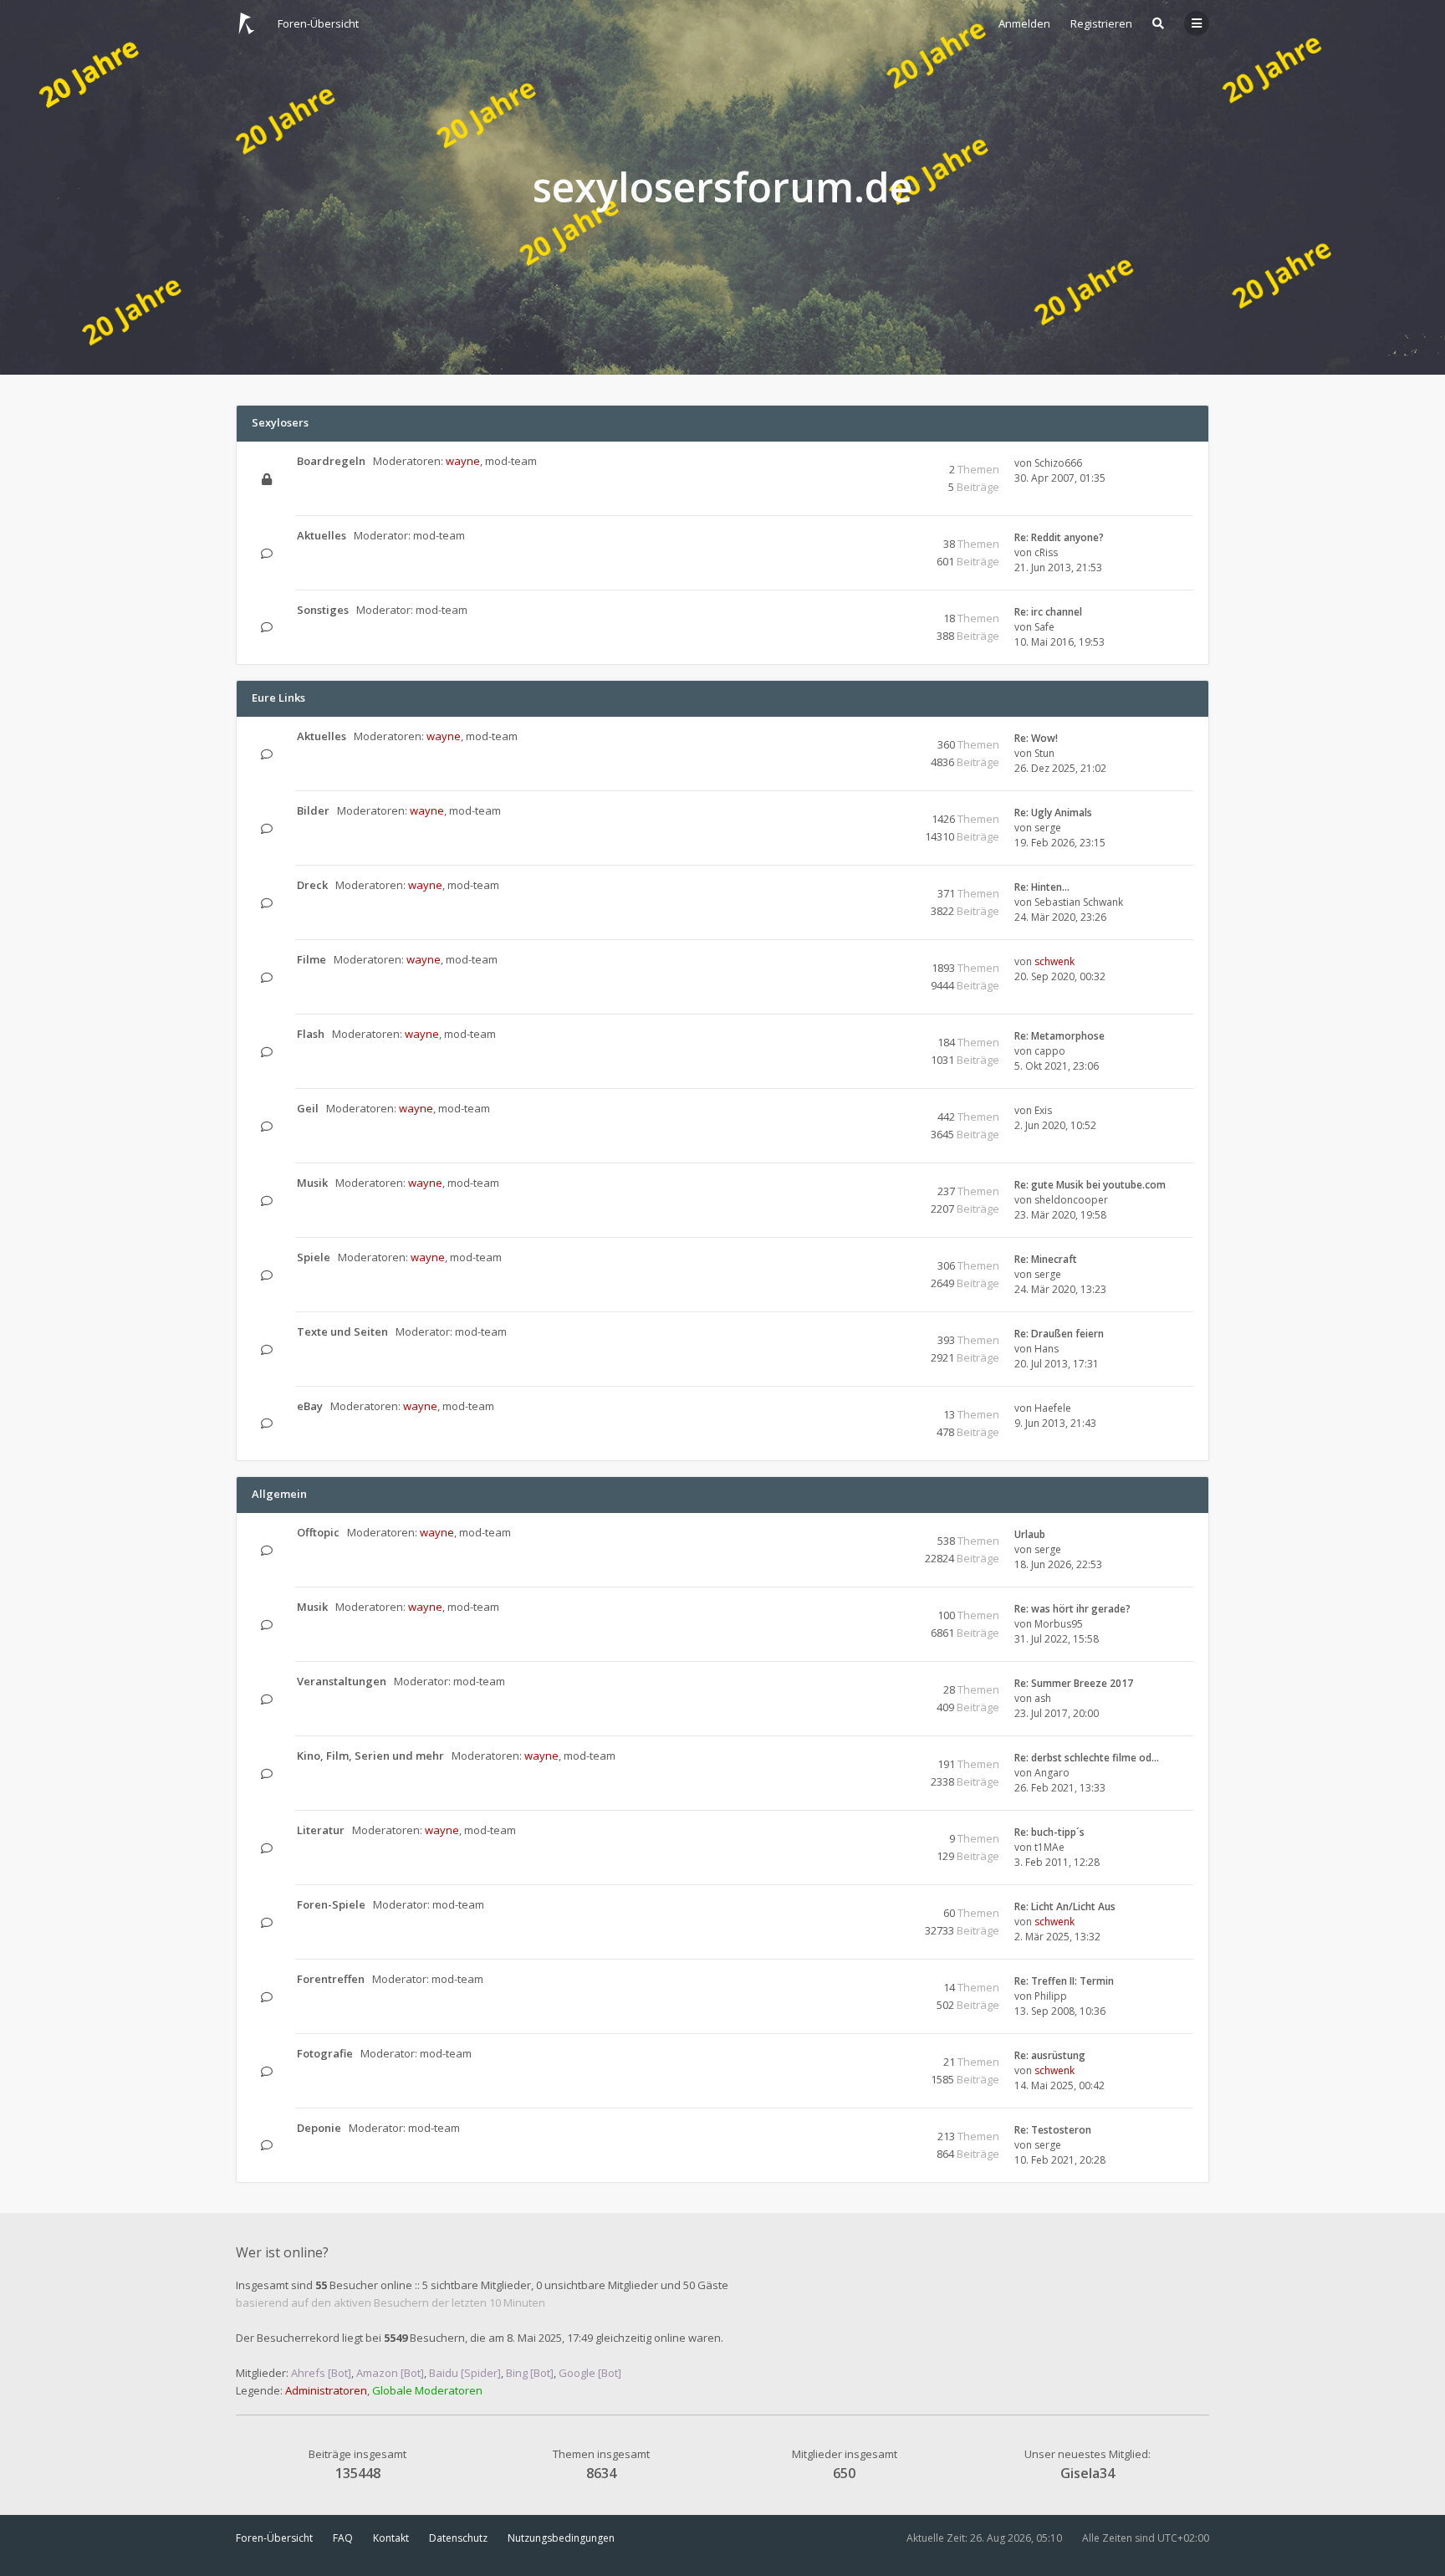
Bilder (313, 810)
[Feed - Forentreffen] (879, 1980)
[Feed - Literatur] (879, 1831)
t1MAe (1049, 1847)
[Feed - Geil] (879, 1109)
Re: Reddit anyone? (1059, 537)
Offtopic (318, 1532)
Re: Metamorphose (1059, 1036)
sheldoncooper (1071, 1200)
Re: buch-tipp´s (1049, 1832)
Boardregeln (331, 461)
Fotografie (325, 2053)
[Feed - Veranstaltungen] (879, 1682)
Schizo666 (1058, 463)
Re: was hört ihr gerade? (1072, 1609)
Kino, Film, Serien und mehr (370, 1756)
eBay (310, 1406)
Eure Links (278, 698)
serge (1048, 828)
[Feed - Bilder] (879, 812)
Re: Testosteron (1053, 2130)
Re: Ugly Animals (1053, 813)
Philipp (1051, 1996)
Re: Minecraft (1046, 1259)
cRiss (1046, 552)
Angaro (1052, 1773)
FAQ (343, 2538)
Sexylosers (280, 422)
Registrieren (1101, 23)
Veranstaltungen (342, 1681)
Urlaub (1030, 1534)
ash (1043, 1698)
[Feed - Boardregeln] (879, 462)
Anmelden (1024, 23)
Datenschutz (458, 2538)
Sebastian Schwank (1079, 902)
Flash (311, 1034)
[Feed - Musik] (879, 1184)
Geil (308, 1108)
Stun (1044, 753)
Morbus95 (1059, 1624)
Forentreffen (331, 1979)
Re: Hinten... (1042, 887)
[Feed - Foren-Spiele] (879, 1906)
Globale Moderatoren (427, 2390)
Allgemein (279, 1494)
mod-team (511, 461)
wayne (463, 461)
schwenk (1054, 961)
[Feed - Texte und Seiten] (879, 1333)
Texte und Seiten (342, 1331)
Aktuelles (322, 535)
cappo (1050, 1051)
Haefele (1053, 1408)
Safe (1044, 627)
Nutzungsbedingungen (561, 2538)
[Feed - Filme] (879, 961)
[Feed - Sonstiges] (879, 611)
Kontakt (391, 2538)
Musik (312, 1183)
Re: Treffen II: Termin (1064, 1981)
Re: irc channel (1048, 612)
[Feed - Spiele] (879, 1258)
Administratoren (326, 2390)
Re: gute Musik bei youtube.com (1090, 1185)
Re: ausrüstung (1050, 2055)
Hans (1047, 1349)
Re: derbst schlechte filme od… (1087, 1758)
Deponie (319, 2128)
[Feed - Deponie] (879, 2129)
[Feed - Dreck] (879, 886)
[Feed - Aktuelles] (879, 537)
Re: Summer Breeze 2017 (1074, 1683)
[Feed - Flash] (879, 1035)
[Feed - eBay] (879, 1407)
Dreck (312, 885)
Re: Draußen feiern (1059, 1334)
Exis (1043, 1110)
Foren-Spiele (331, 1904)
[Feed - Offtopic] (879, 1533)
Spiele (314, 1257)
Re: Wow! (1036, 738)
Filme (311, 959)
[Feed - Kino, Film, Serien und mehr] (879, 1757)
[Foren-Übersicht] (247, 23)
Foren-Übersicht (274, 2538)
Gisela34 (1088, 2473)
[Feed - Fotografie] (879, 2055)
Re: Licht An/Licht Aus (1065, 1906)
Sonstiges (323, 610)
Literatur (321, 1830)
